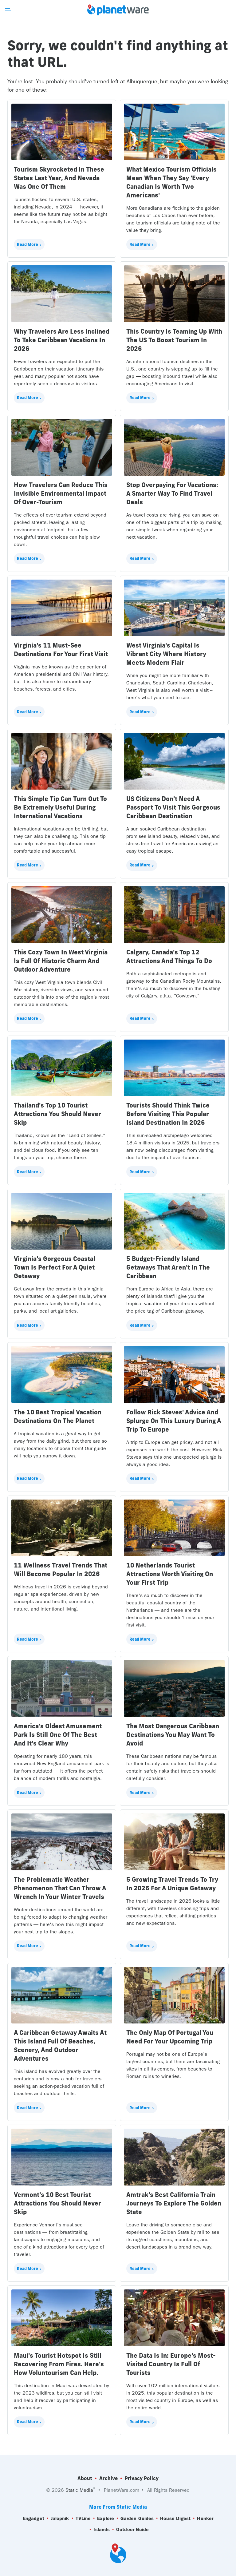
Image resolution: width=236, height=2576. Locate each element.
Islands (102, 2529)
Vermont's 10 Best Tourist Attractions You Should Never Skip (57, 2203)
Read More (28, 244)
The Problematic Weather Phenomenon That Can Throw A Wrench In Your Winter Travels (60, 1888)
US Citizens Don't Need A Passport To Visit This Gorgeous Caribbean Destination (173, 807)
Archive (108, 2478)
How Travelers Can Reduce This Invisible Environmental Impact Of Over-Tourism (61, 493)
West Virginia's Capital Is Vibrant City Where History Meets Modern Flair (166, 654)
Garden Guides (137, 2518)
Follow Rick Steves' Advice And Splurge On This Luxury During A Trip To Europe (174, 1421)
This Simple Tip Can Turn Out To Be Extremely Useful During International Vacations (60, 807)
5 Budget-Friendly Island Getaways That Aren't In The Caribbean (168, 1267)
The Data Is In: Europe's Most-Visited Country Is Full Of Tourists (171, 2364)
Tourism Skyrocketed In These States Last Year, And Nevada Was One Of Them (59, 178)
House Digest (175, 2518)
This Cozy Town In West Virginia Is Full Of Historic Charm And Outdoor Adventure (61, 961)
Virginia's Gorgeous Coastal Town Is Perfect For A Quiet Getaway (55, 1267)
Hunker (205, 2518)
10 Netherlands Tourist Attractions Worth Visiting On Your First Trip (170, 1574)
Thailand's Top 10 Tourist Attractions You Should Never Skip (57, 1114)
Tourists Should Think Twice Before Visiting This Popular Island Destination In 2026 (168, 1114)
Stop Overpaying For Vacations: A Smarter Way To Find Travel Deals (172, 493)
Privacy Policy (142, 2478)
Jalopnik (60, 2518)
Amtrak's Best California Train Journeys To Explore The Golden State (174, 2203)
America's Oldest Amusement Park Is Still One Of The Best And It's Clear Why (58, 1735)
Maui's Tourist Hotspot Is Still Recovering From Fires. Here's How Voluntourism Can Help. (59, 2364)
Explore (106, 2518)
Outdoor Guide (132, 2529)
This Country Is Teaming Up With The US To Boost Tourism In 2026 (174, 340)
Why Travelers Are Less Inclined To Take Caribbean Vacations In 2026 (62, 340)
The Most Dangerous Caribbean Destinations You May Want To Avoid (173, 1735)
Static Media (79, 2490)
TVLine (83, 2518)
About (85, 2478)
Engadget (33, 2518)
